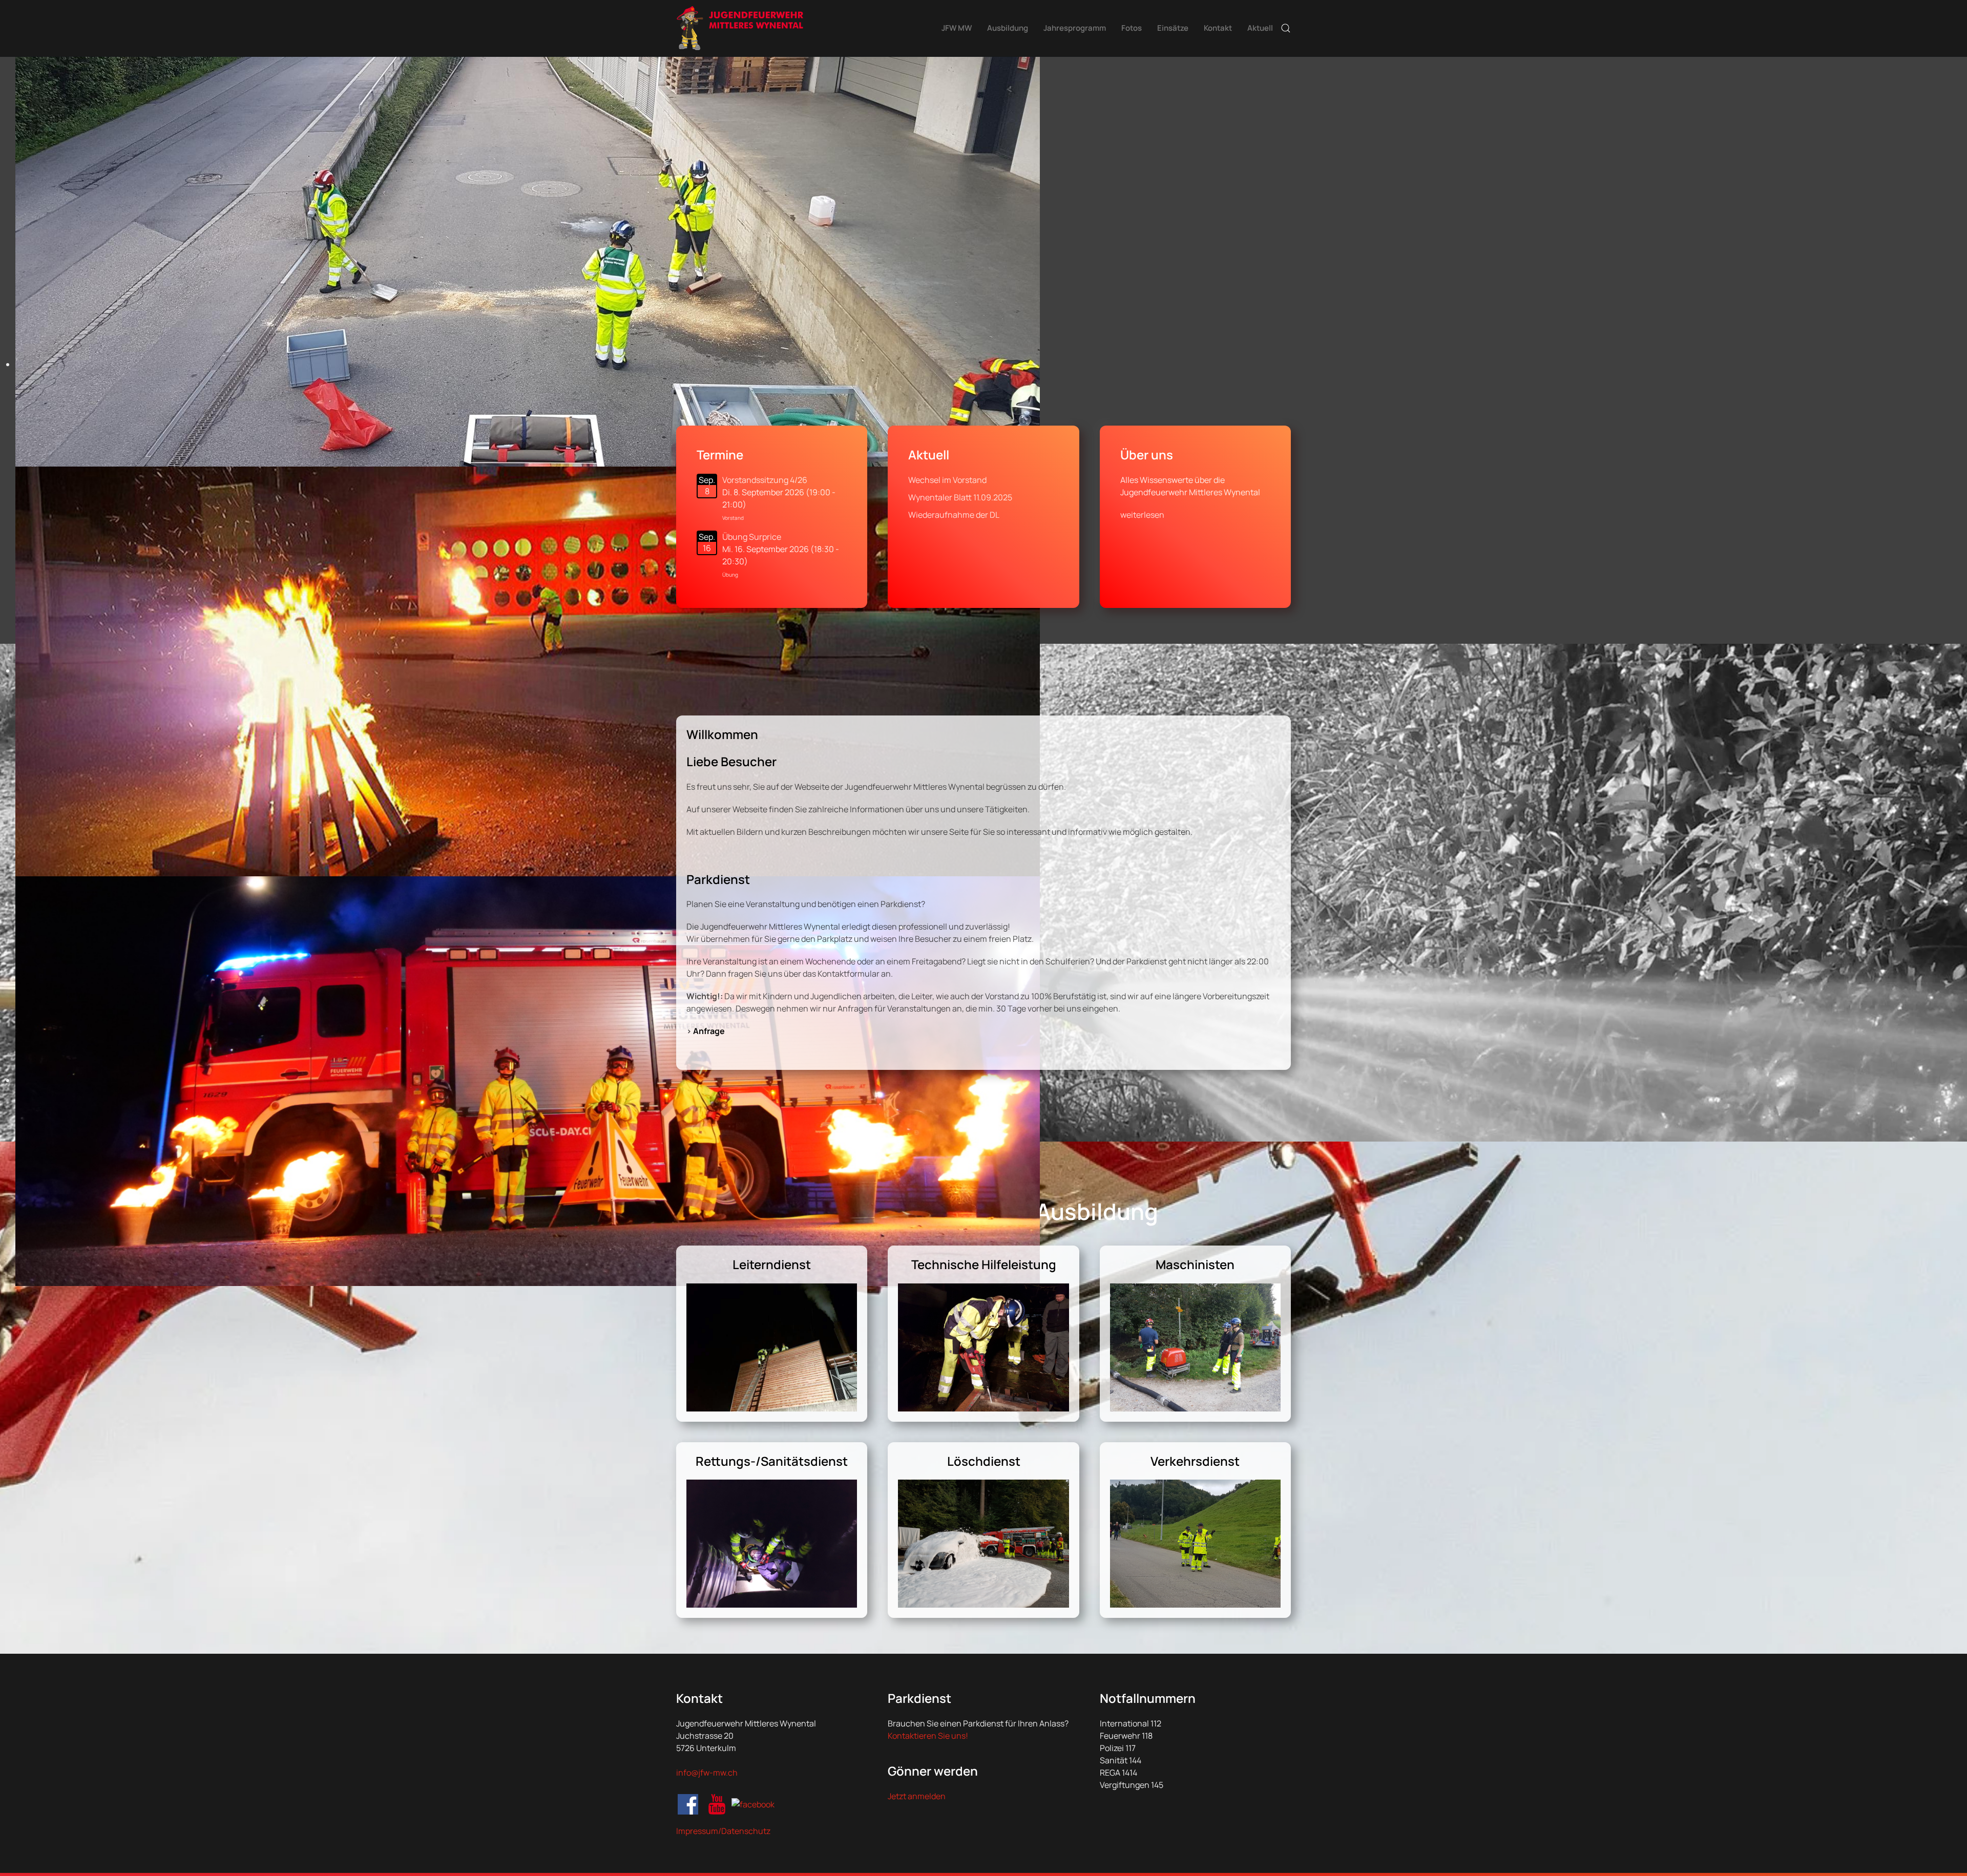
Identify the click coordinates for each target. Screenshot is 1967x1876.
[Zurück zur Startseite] (740, 28)
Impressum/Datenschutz (723, 1831)
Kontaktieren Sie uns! (928, 1736)
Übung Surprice (752, 537)
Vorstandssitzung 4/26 (765, 480)
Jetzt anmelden (917, 1796)
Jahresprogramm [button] (1075, 28)
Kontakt (1218, 28)
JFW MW (957, 28)
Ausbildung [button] (1008, 28)
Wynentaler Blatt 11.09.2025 (960, 497)
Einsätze (1173, 28)
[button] (1286, 28)
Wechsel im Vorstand (947, 480)
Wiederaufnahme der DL (954, 515)
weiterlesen (1142, 515)
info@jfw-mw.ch (707, 1773)
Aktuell (1260, 28)
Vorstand (733, 518)
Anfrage (709, 1031)
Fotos (1132, 28)
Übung (730, 575)
